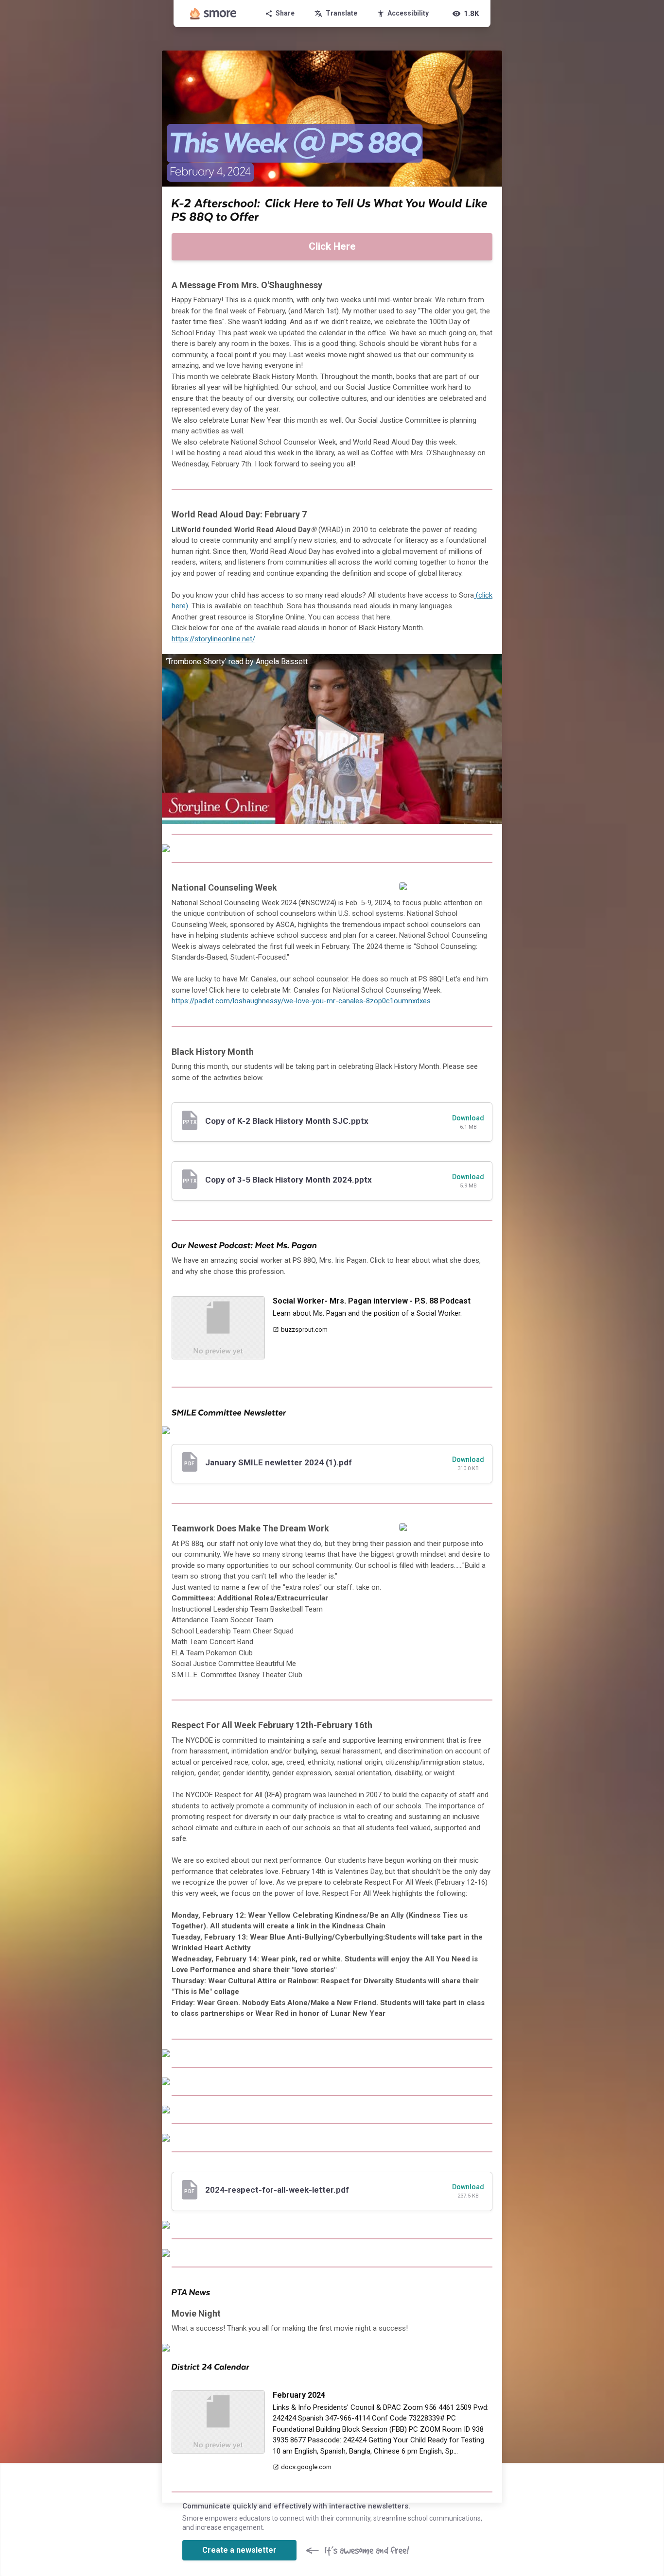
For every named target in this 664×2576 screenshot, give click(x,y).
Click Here (332, 246)
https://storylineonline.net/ (213, 639)
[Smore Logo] (213, 14)
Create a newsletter (239, 2550)
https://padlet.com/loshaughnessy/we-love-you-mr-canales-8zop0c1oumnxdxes (301, 1001)
